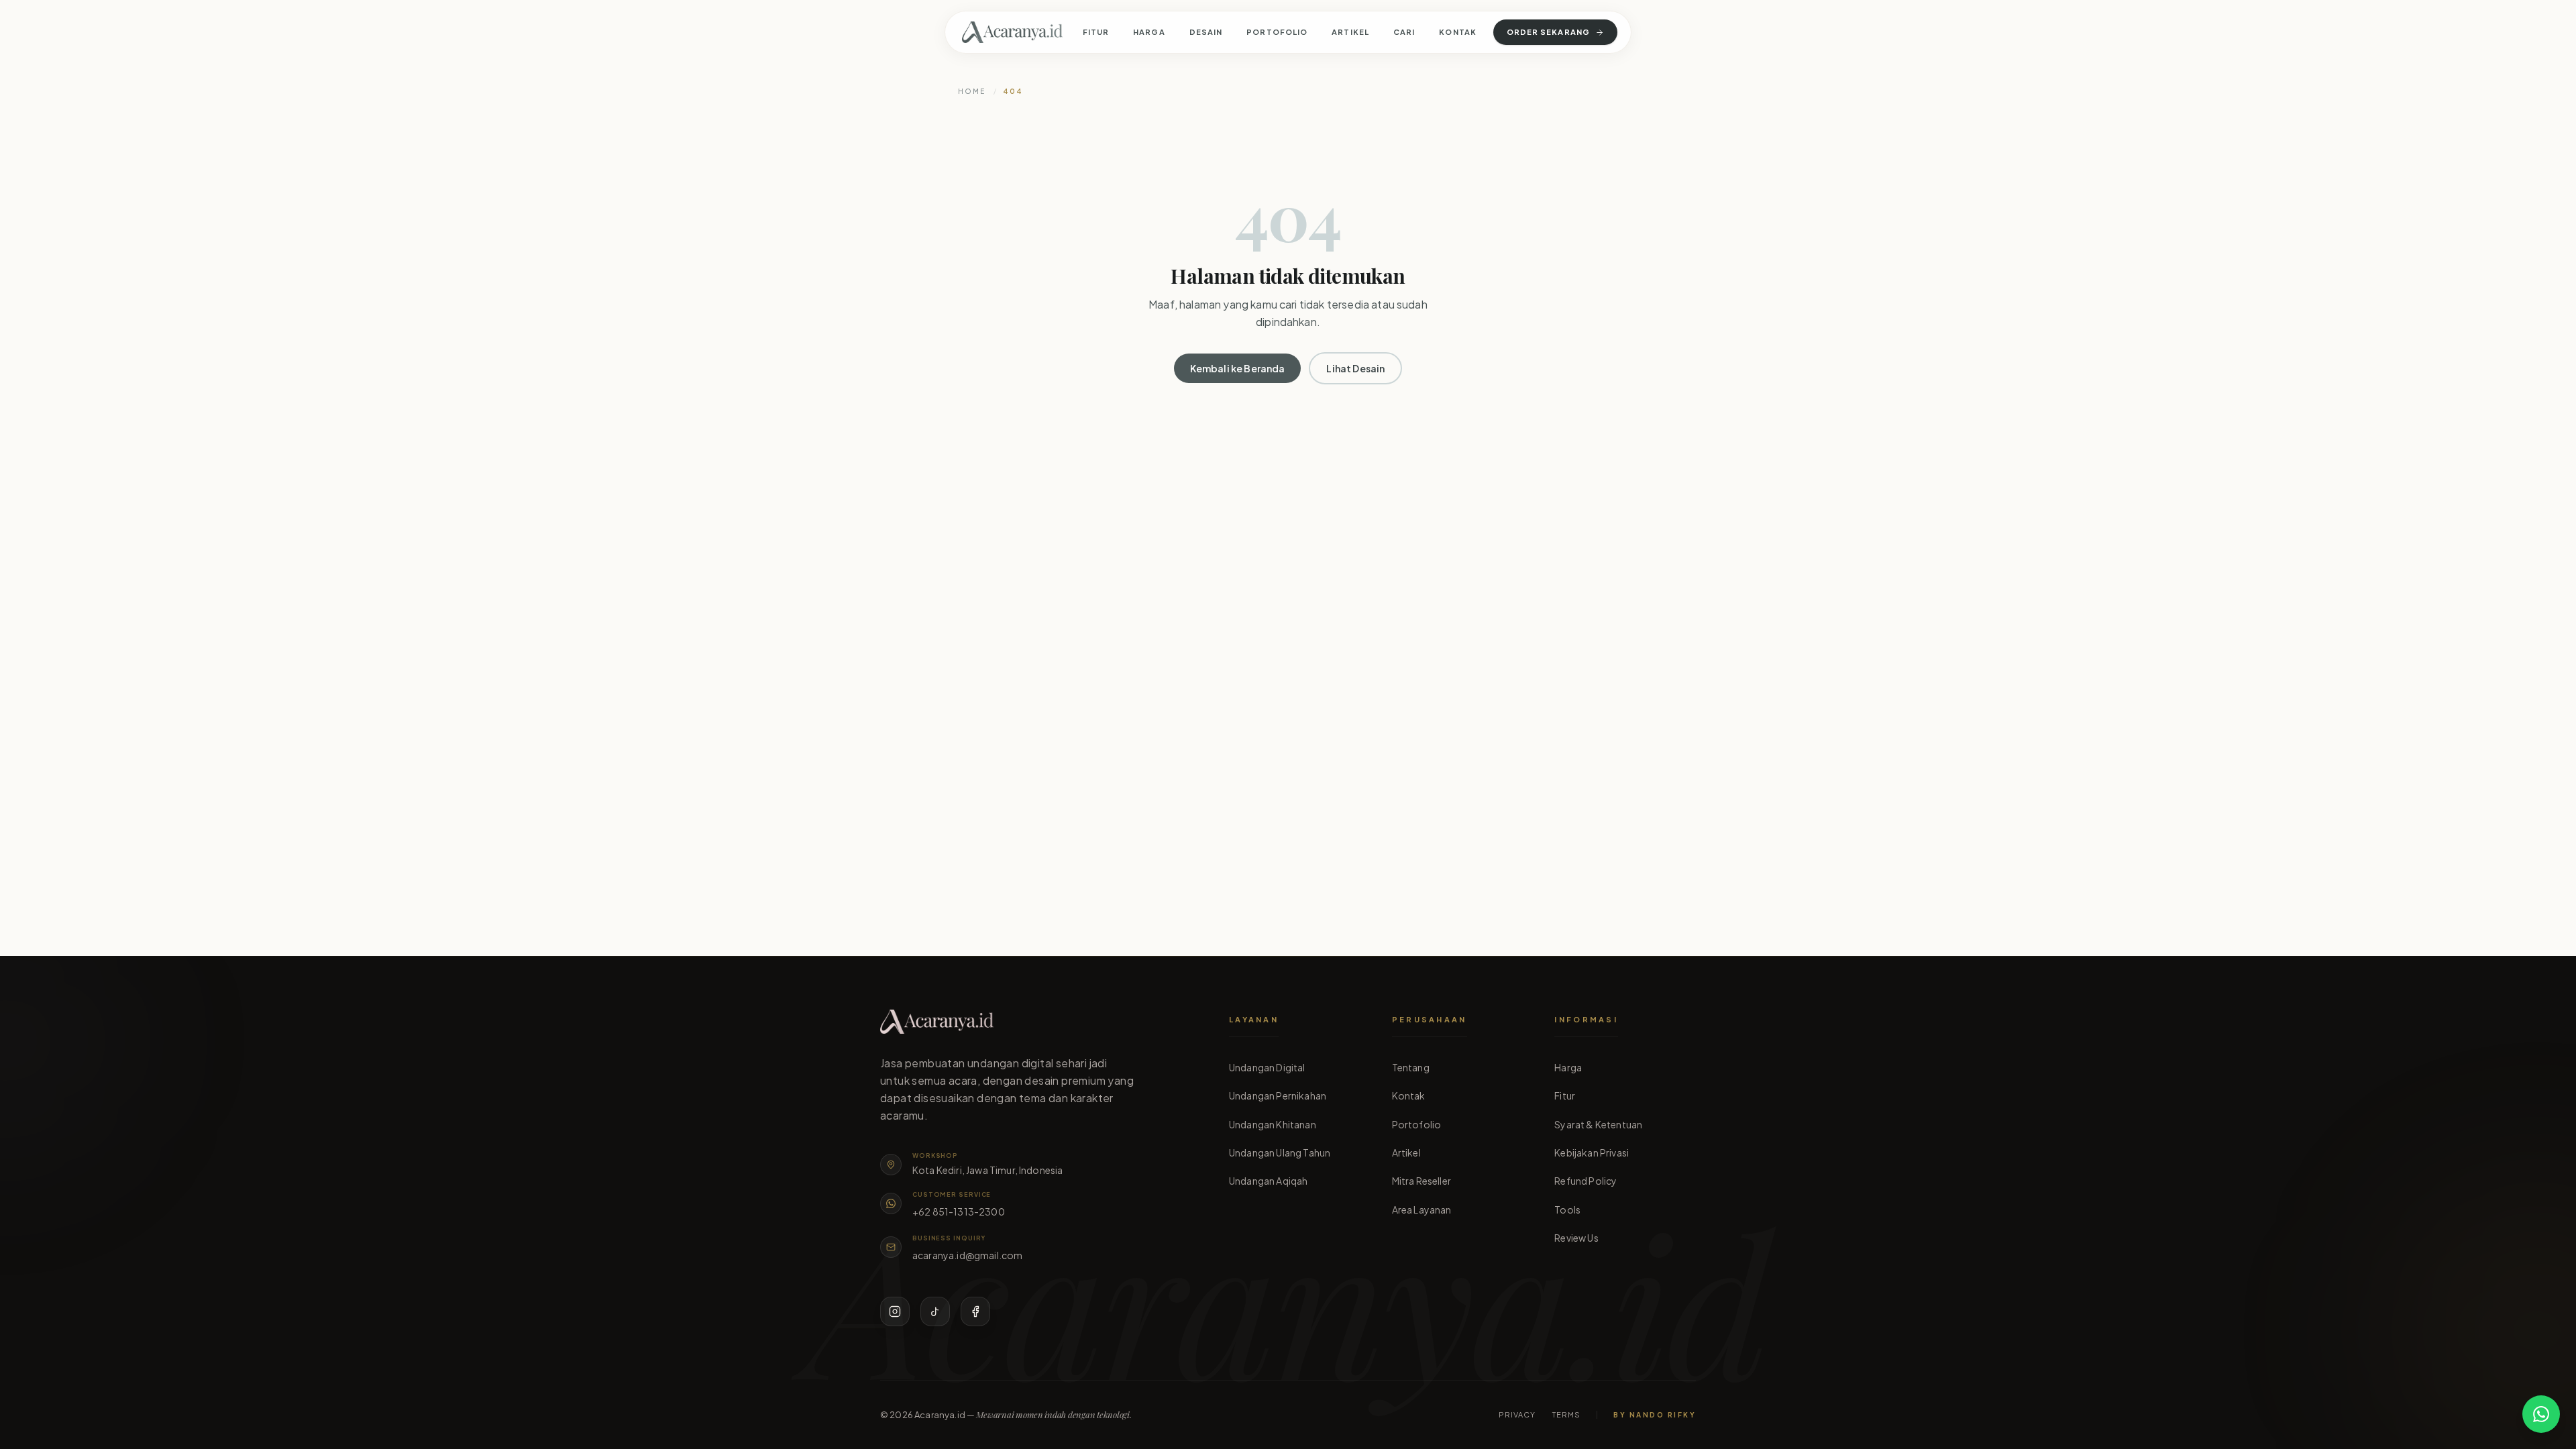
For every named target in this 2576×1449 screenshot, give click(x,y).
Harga (1149, 32)
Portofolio (1277, 32)
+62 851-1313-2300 (959, 1212)
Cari (1404, 32)
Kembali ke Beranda (1238, 368)
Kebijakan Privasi (1592, 1152)
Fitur (1096, 32)
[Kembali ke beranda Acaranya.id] (1012, 32)
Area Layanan (1422, 1210)
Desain (1206, 32)
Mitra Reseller (1421, 1181)
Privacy (1517, 1414)
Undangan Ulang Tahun (1280, 1152)
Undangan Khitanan (1273, 1124)
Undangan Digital (1267, 1067)
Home (972, 91)
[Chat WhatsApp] (2541, 1414)
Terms (1567, 1414)
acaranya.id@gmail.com (967, 1255)
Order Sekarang (1548, 32)
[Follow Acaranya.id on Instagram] (895, 1311)
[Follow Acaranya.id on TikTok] (935, 1311)
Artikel (1350, 32)
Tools (1567, 1210)
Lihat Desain (1355, 368)
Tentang (1411, 1067)
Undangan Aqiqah (1268, 1181)
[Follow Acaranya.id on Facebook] (975, 1311)
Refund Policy (1586, 1181)
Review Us (1576, 1238)
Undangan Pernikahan (1278, 1095)
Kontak (1458, 32)
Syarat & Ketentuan (1598, 1124)
